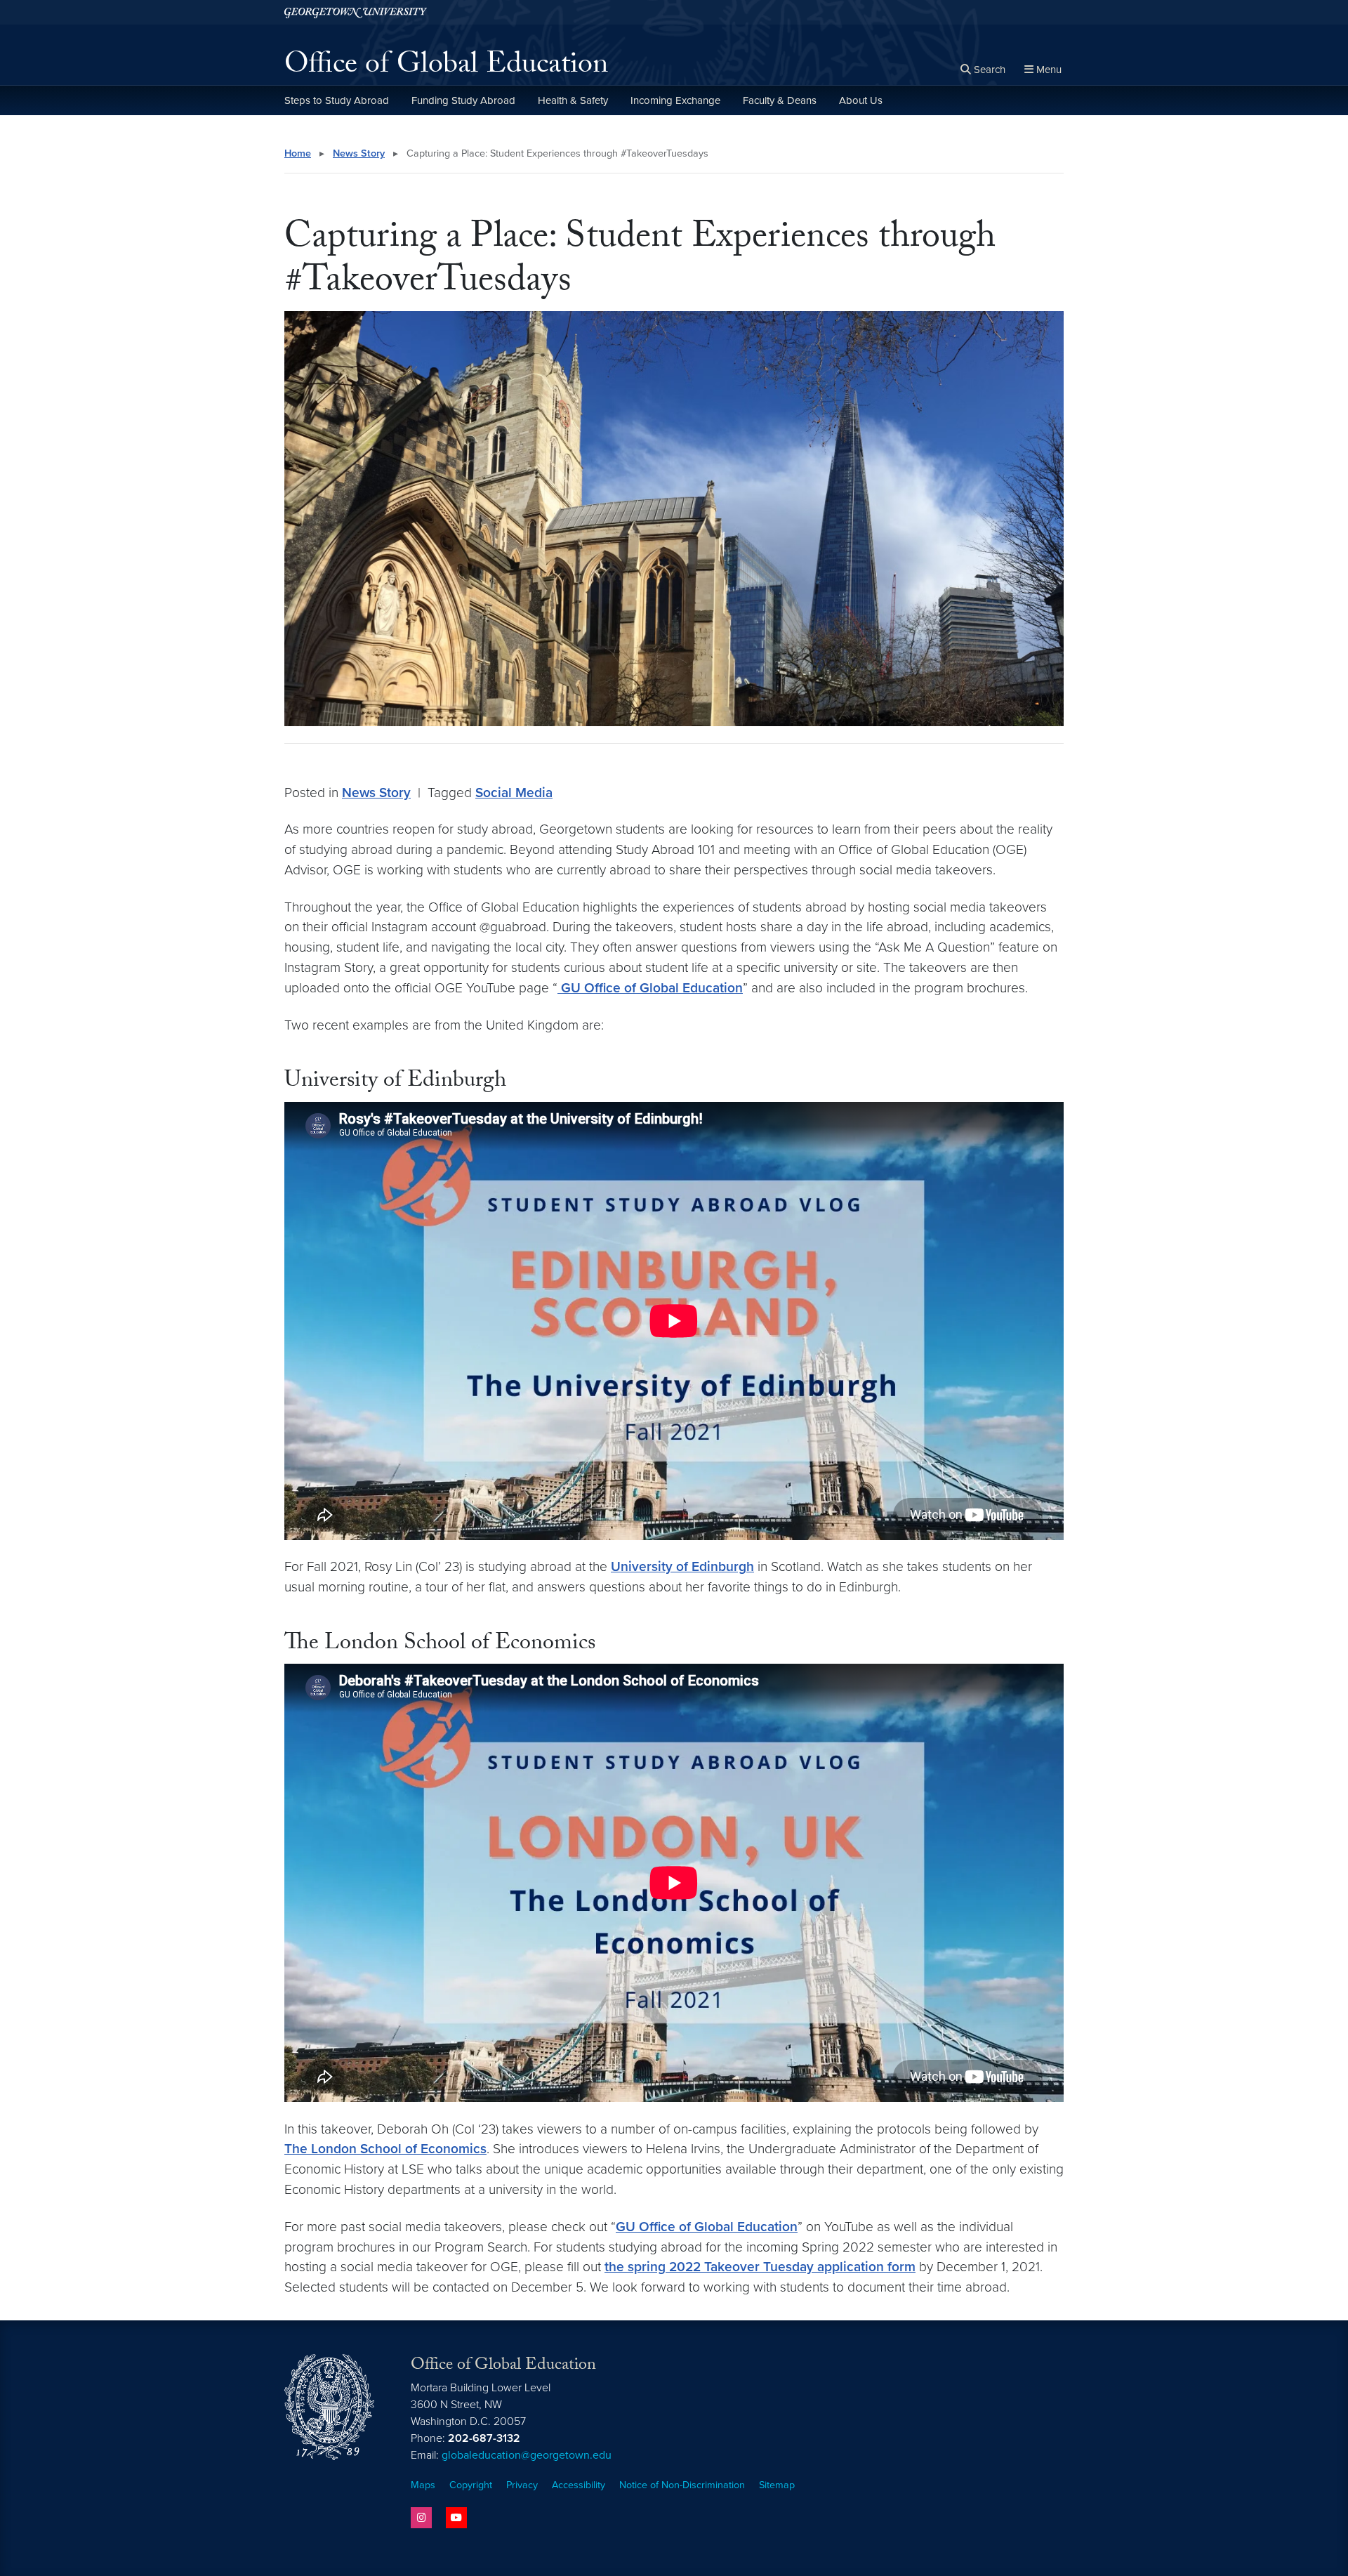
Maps (423, 2485)
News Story (359, 153)
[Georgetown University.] (356, 12)
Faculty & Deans (780, 100)
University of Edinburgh (682, 1566)
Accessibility (579, 2485)
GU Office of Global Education (650, 988)
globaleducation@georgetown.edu (527, 2455)
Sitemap (777, 2485)
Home (298, 153)
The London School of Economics (385, 2149)
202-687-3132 (484, 2438)
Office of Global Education (446, 67)
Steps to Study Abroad (337, 100)
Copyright (471, 2485)
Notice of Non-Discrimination (682, 2485)
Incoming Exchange (675, 100)
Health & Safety (573, 100)
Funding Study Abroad (463, 100)
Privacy (522, 2485)
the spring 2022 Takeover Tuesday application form (760, 2267)
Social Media (514, 793)
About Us (861, 100)
